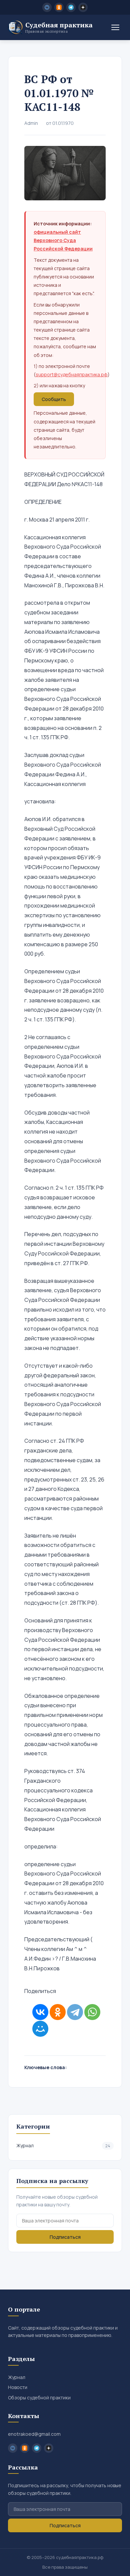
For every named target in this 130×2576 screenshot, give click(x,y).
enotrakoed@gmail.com (34, 2434)
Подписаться (65, 2237)
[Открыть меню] (115, 27)
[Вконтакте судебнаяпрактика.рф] (47, 7)
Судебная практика (59, 27)
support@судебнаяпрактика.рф (72, 374)
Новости (18, 2387)
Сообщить (54, 399)
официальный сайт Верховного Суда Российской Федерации (63, 240)
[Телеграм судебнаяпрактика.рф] (71, 7)
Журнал (63, 2145)
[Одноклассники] (58, 2012)
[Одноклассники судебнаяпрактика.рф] (59, 7)
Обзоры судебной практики (39, 2398)
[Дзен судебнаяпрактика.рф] (83, 7)
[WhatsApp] (92, 2012)
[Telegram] (75, 2012)
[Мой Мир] (40, 2029)
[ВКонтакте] (40, 2012)
